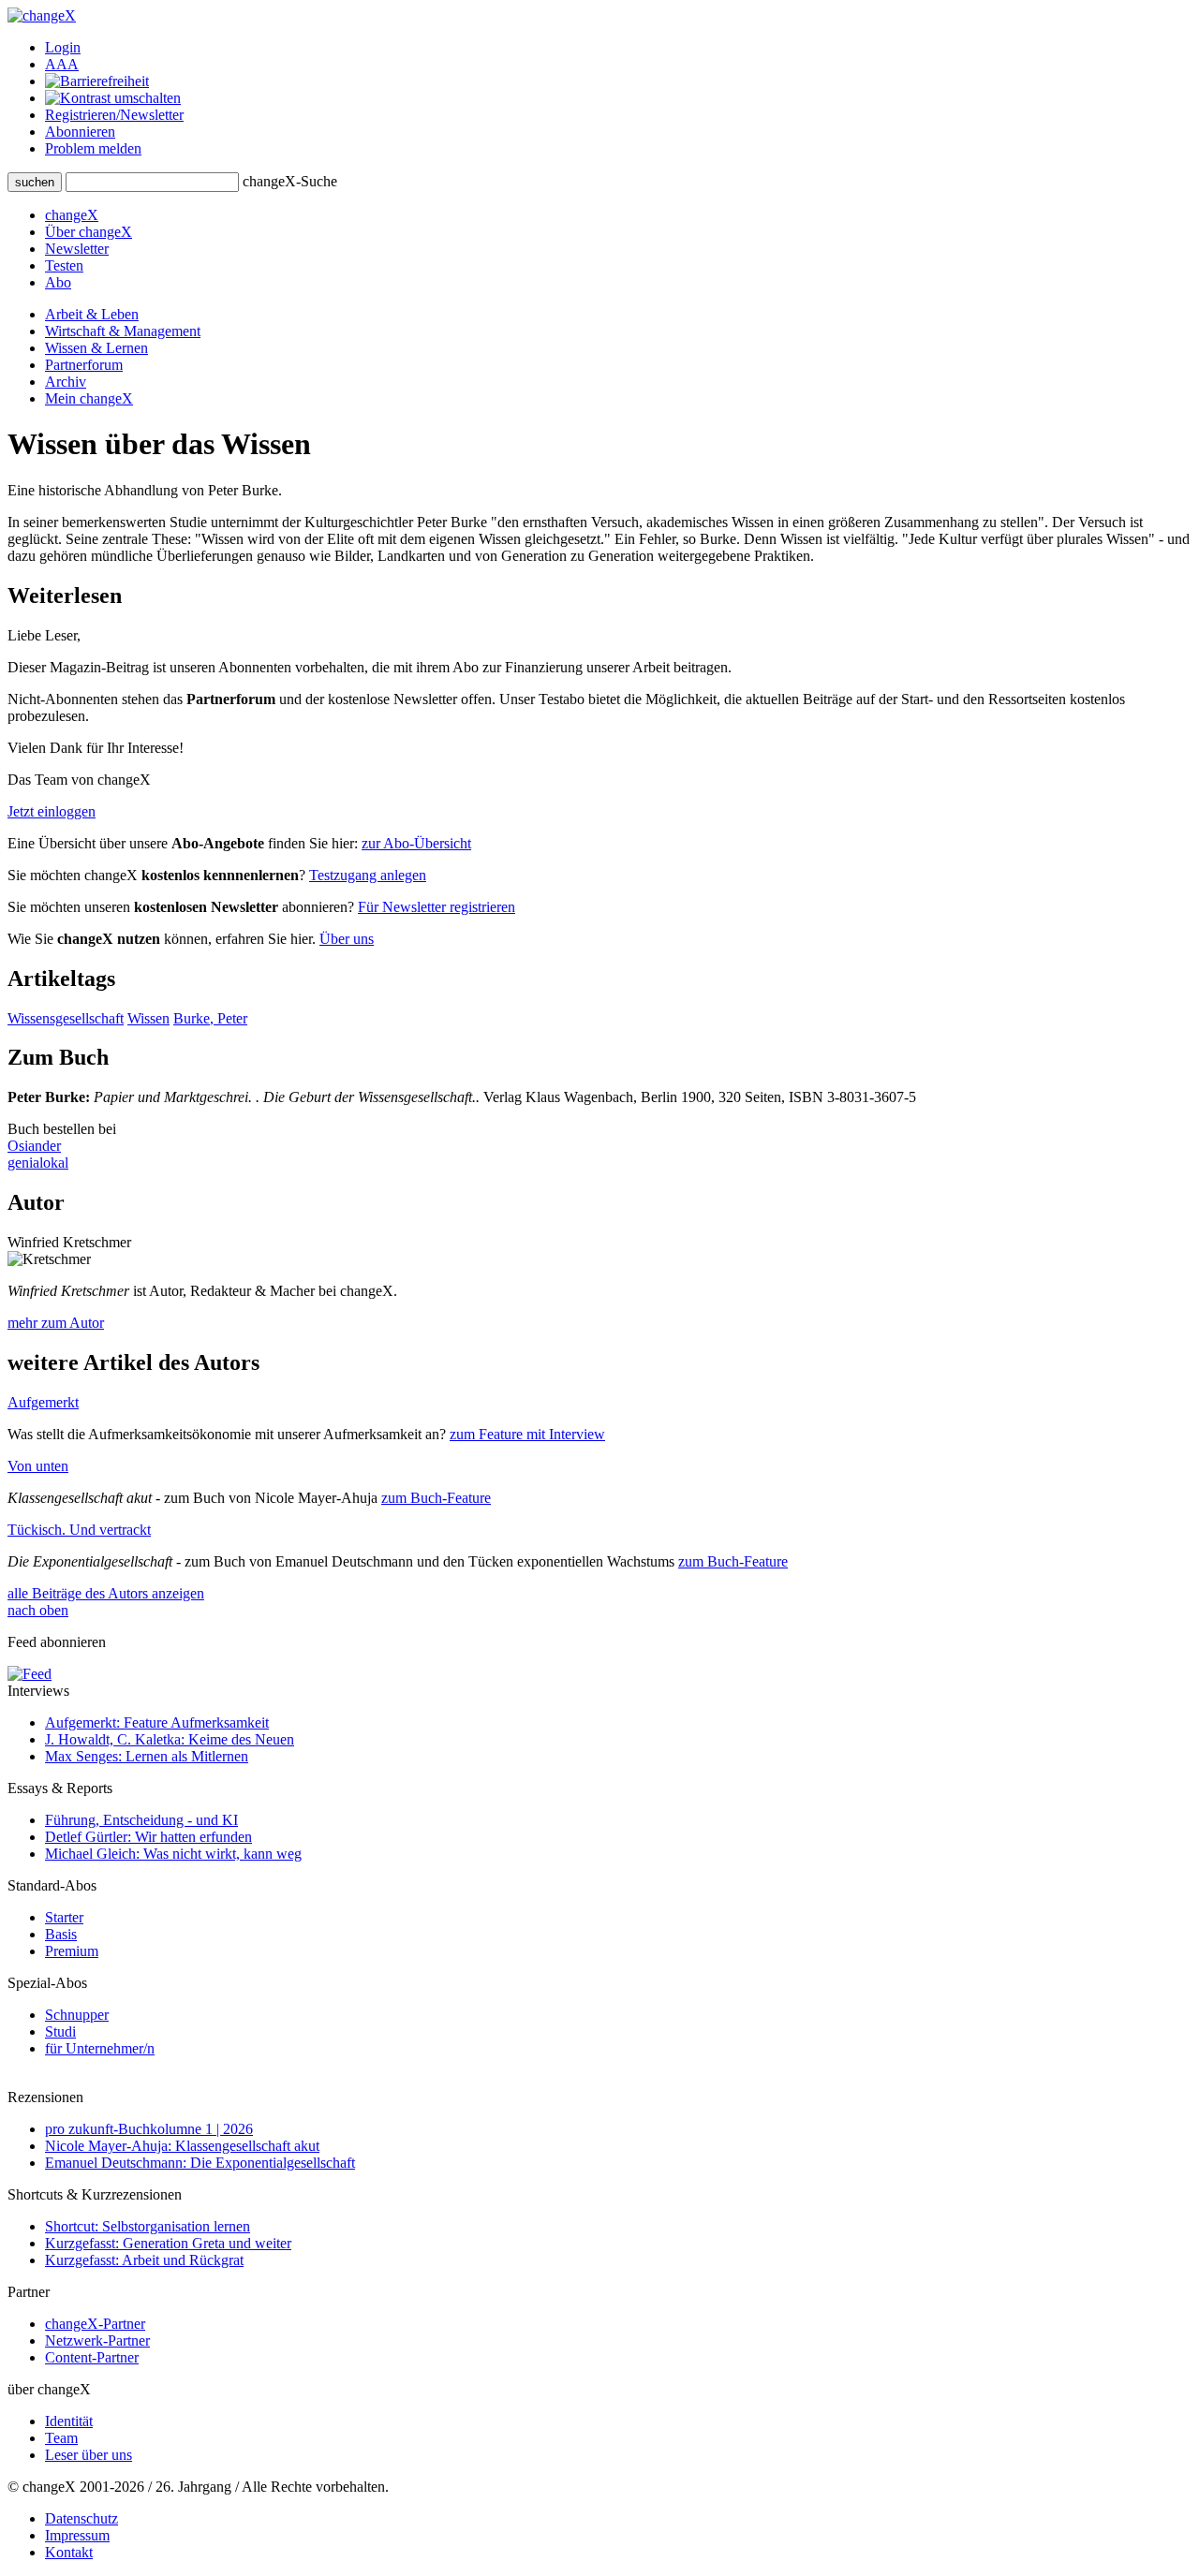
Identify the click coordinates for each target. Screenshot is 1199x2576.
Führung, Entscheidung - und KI (141, 1820)
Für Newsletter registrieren (437, 907)
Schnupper (77, 2015)
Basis (61, 1934)
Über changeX (89, 232)
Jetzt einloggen (52, 811)
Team (61, 2438)
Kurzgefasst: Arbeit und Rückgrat (144, 2260)
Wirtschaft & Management (123, 331)
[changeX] (42, 15)
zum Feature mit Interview (527, 1434)
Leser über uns (89, 2455)
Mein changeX (89, 398)
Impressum (77, 2535)
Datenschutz (81, 2518)
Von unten (38, 1466)
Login (63, 47)
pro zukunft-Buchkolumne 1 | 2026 (149, 2129)
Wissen (148, 1018)
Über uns (347, 939)
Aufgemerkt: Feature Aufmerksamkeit (157, 1722)
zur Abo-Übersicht (416, 843)
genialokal (38, 1163)
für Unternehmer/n (100, 2048)
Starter (64, 1917)
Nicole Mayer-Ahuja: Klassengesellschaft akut (182, 2146)
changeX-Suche (290, 181)
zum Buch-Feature (436, 1498)
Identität (69, 2421)
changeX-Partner (95, 2324)
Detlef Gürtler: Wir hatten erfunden (148, 1837)
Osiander (34, 1146)
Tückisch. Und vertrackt (79, 1530)
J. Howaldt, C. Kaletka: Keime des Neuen (170, 1739)
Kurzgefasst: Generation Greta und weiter (168, 2243)
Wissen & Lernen (96, 348)
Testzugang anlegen (368, 875)
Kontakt (69, 2552)
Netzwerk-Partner (97, 2340)
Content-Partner (92, 2357)
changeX (72, 215)
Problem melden (93, 148)
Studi (60, 2031)
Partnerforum (84, 365)
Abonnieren (80, 132)
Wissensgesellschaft (66, 1018)
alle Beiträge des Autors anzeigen (106, 1593)
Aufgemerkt (43, 1402)
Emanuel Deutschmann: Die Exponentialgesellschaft (200, 2163)
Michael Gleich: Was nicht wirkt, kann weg (173, 1854)
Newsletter (77, 249)
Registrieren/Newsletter (114, 115)
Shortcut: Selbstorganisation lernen (148, 2226)
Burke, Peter (210, 1018)
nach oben (38, 1610)
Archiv (66, 382)
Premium (72, 1951)
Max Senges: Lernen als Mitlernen (147, 1756)
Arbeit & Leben (92, 314)
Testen (64, 265)
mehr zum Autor (56, 1323)
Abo (58, 282)
